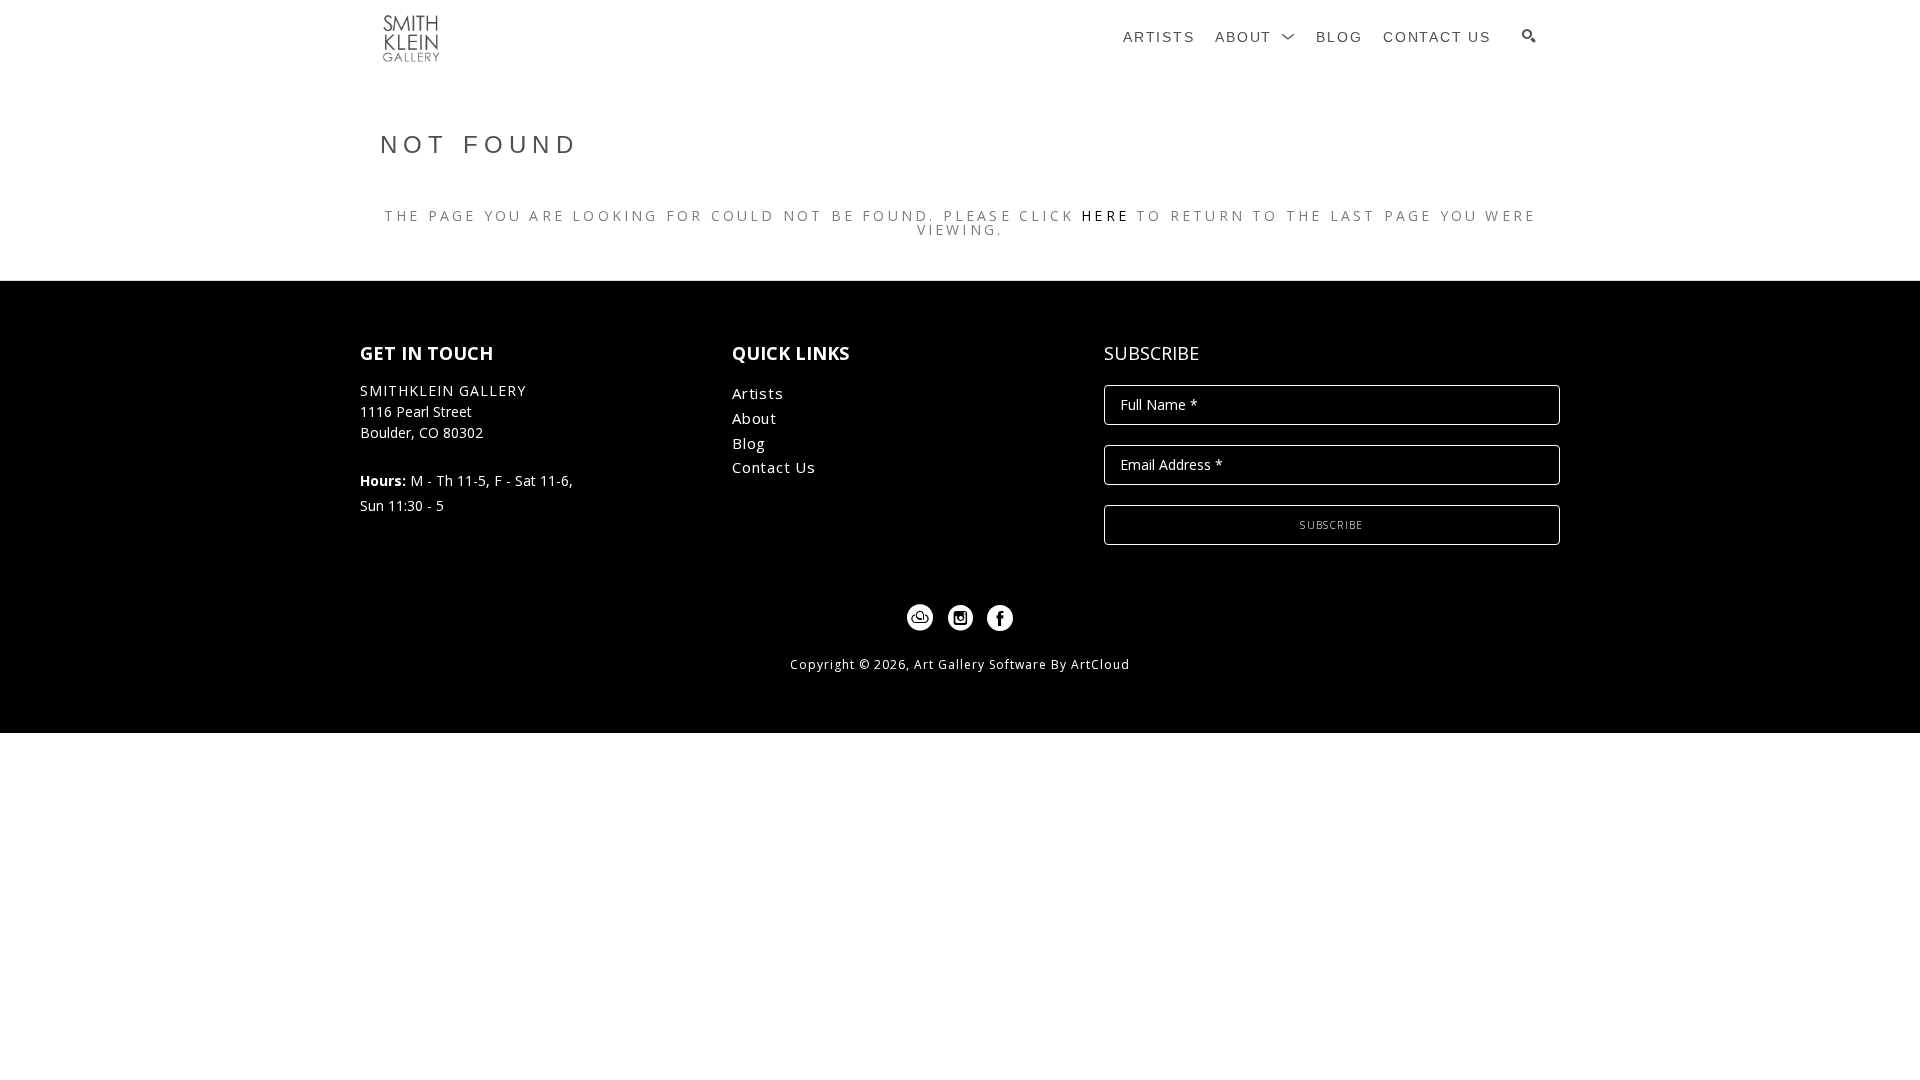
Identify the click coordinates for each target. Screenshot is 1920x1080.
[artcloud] (920, 618)
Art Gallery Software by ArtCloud (1022, 664)
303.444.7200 (403, 454)
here (1105, 215)
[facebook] (1000, 618)
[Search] (1529, 36)
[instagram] (960, 618)
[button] (1255, 37)
